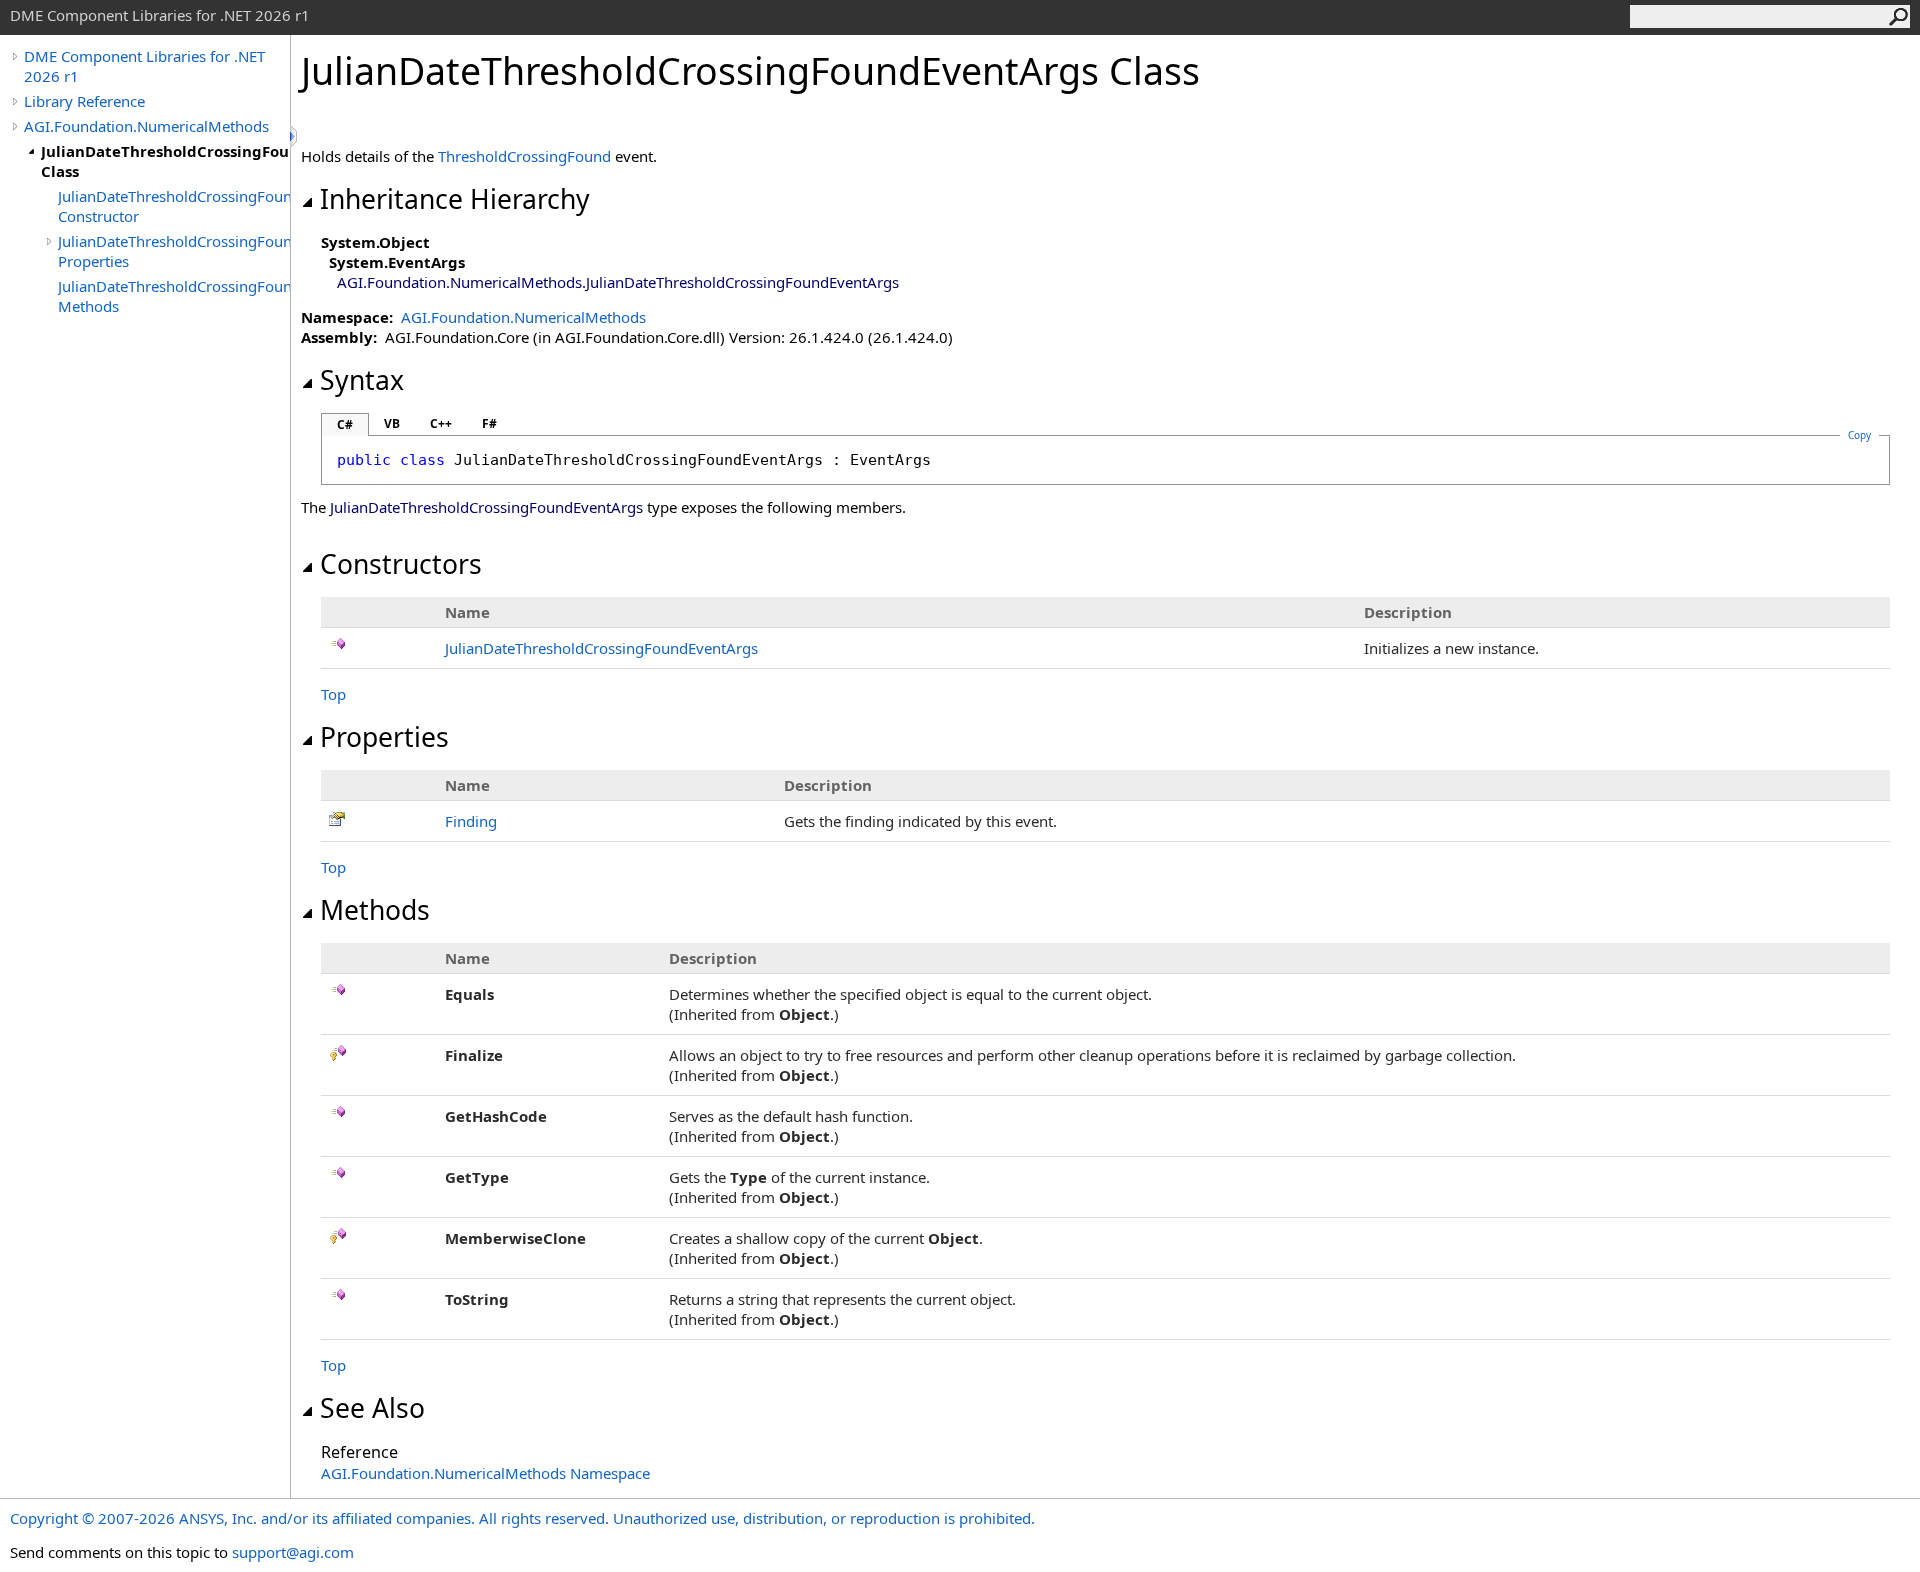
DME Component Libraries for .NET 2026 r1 (144, 66)
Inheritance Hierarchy (455, 199)
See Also (372, 1408)
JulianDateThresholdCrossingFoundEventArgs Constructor (174, 206)
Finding (471, 821)
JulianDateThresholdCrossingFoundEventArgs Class (165, 161)
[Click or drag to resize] (295, 136)
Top (333, 694)
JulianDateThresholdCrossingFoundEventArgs (601, 648)
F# (489, 423)
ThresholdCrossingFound (524, 156)
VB (392, 423)
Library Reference (84, 101)
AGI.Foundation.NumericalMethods (146, 126)
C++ (441, 423)
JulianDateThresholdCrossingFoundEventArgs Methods (174, 296)
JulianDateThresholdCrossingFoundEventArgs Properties (174, 251)
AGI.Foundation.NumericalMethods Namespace (485, 1473)
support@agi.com (293, 1552)
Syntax (362, 380)
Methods (375, 910)
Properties (384, 737)
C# (345, 424)
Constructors (401, 564)
